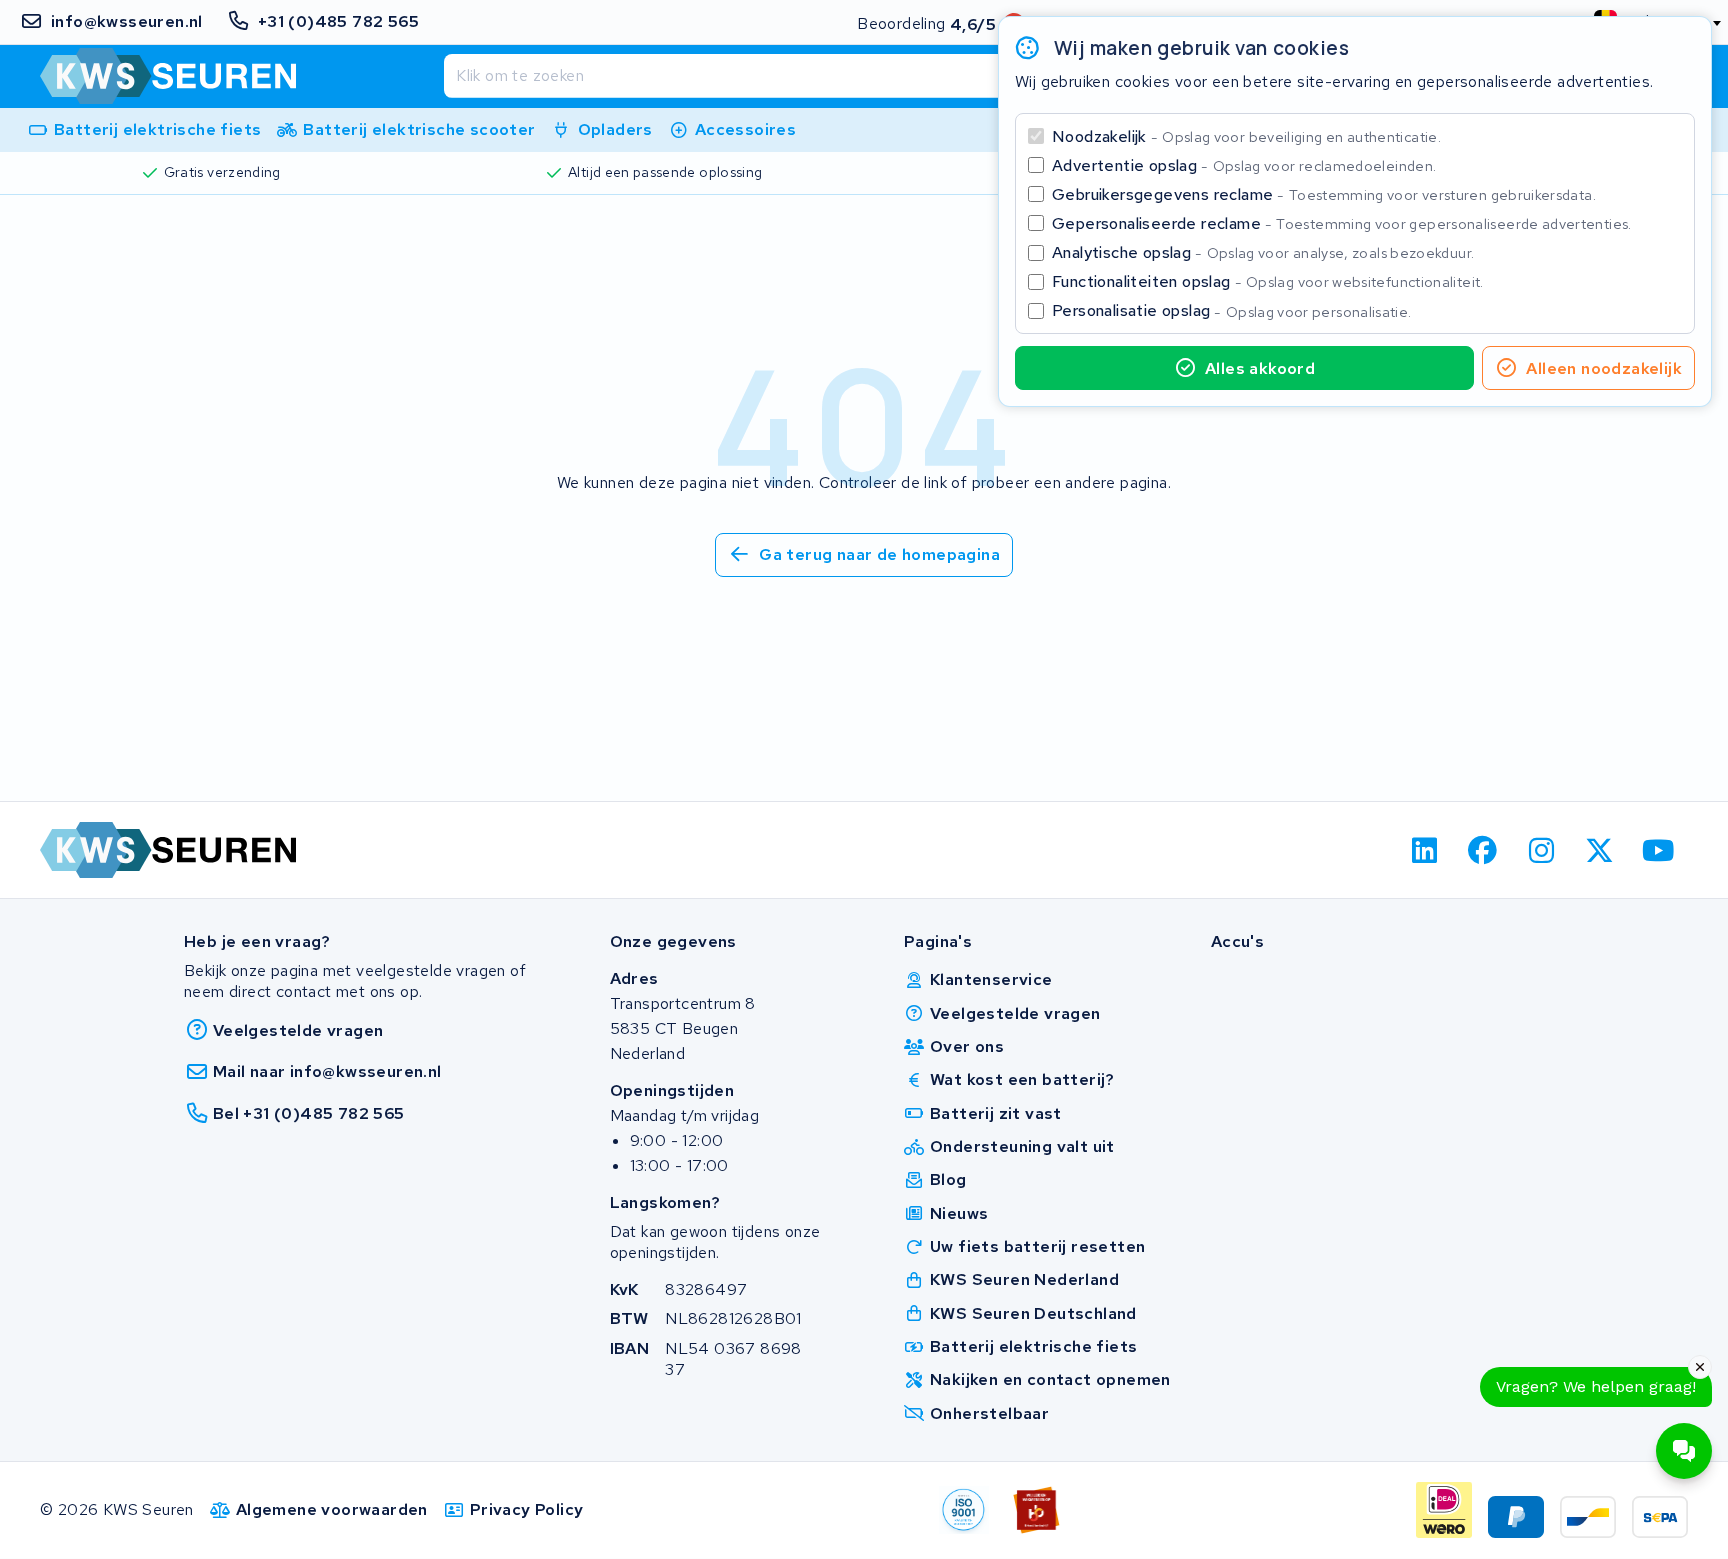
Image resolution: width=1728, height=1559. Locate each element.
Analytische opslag (1263, 252)
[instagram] (1541, 850)
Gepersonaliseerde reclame (1342, 223)
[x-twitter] (1600, 850)
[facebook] (1483, 850)
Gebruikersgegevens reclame (1324, 194)
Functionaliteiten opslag (1268, 281)
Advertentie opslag (1244, 165)
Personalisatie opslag (1232, 310)
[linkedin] (1424, 850)
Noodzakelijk (1246, 136)
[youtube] (1658, 850)
